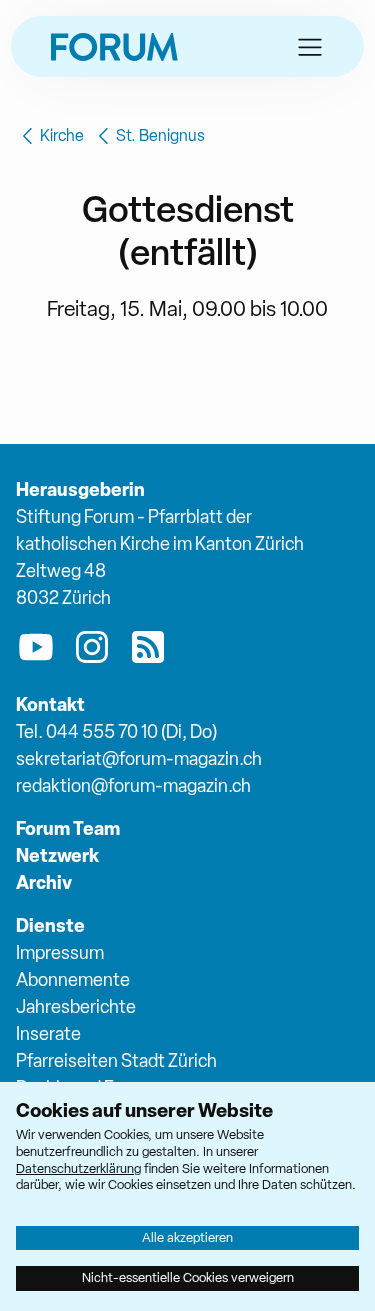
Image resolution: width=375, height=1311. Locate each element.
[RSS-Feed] (148, 651)
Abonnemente (73, 979)
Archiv (44, 882)
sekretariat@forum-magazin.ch (139, 758)
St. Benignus (160, 135)
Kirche (62, 135)
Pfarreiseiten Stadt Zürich (116, 1060)
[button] (310, 47)
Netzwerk (57, 855)
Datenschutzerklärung (78, 1168)
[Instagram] (92, 651)
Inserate (48, 1033)
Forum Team (68, 828)
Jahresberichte (76, 1006)
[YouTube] (36, 651)
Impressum (60, 952)
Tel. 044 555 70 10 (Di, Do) (116, 731)
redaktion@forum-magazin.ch (133, 785)
